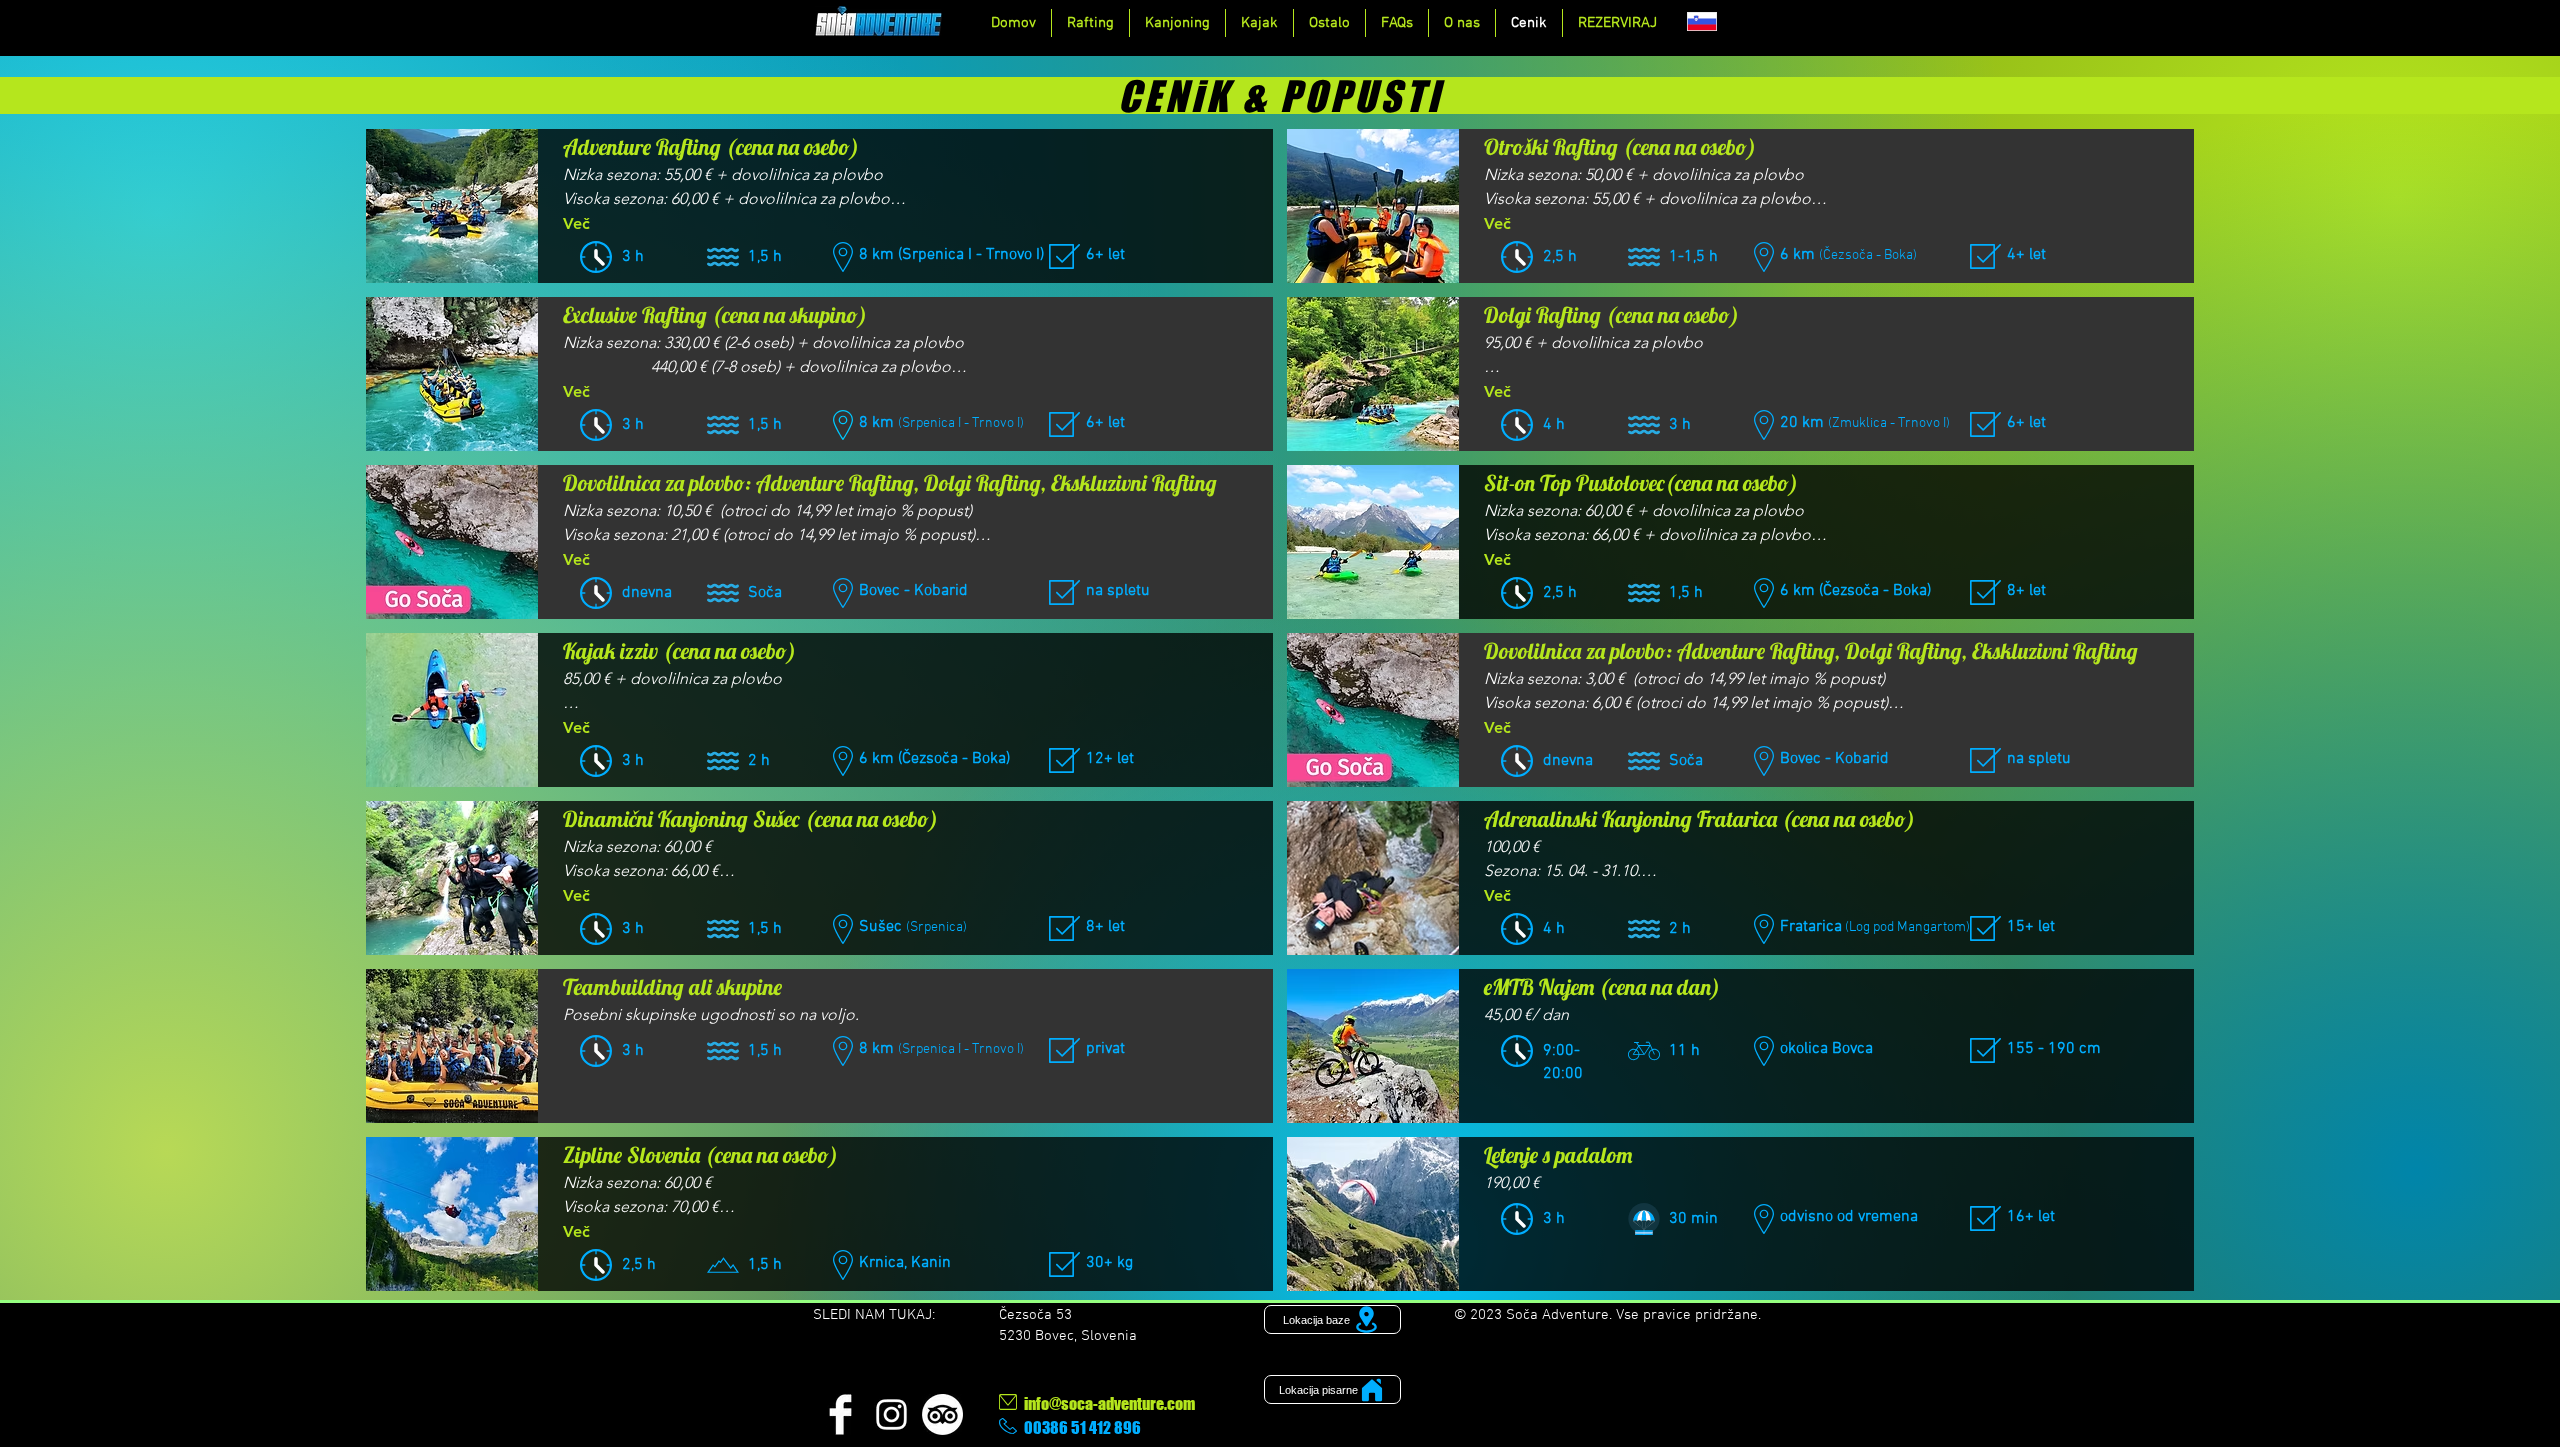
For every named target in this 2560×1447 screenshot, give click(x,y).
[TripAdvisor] (942, 1414)
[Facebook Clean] (840, 1414)
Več (576, 223)
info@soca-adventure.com (1109, 1403)
